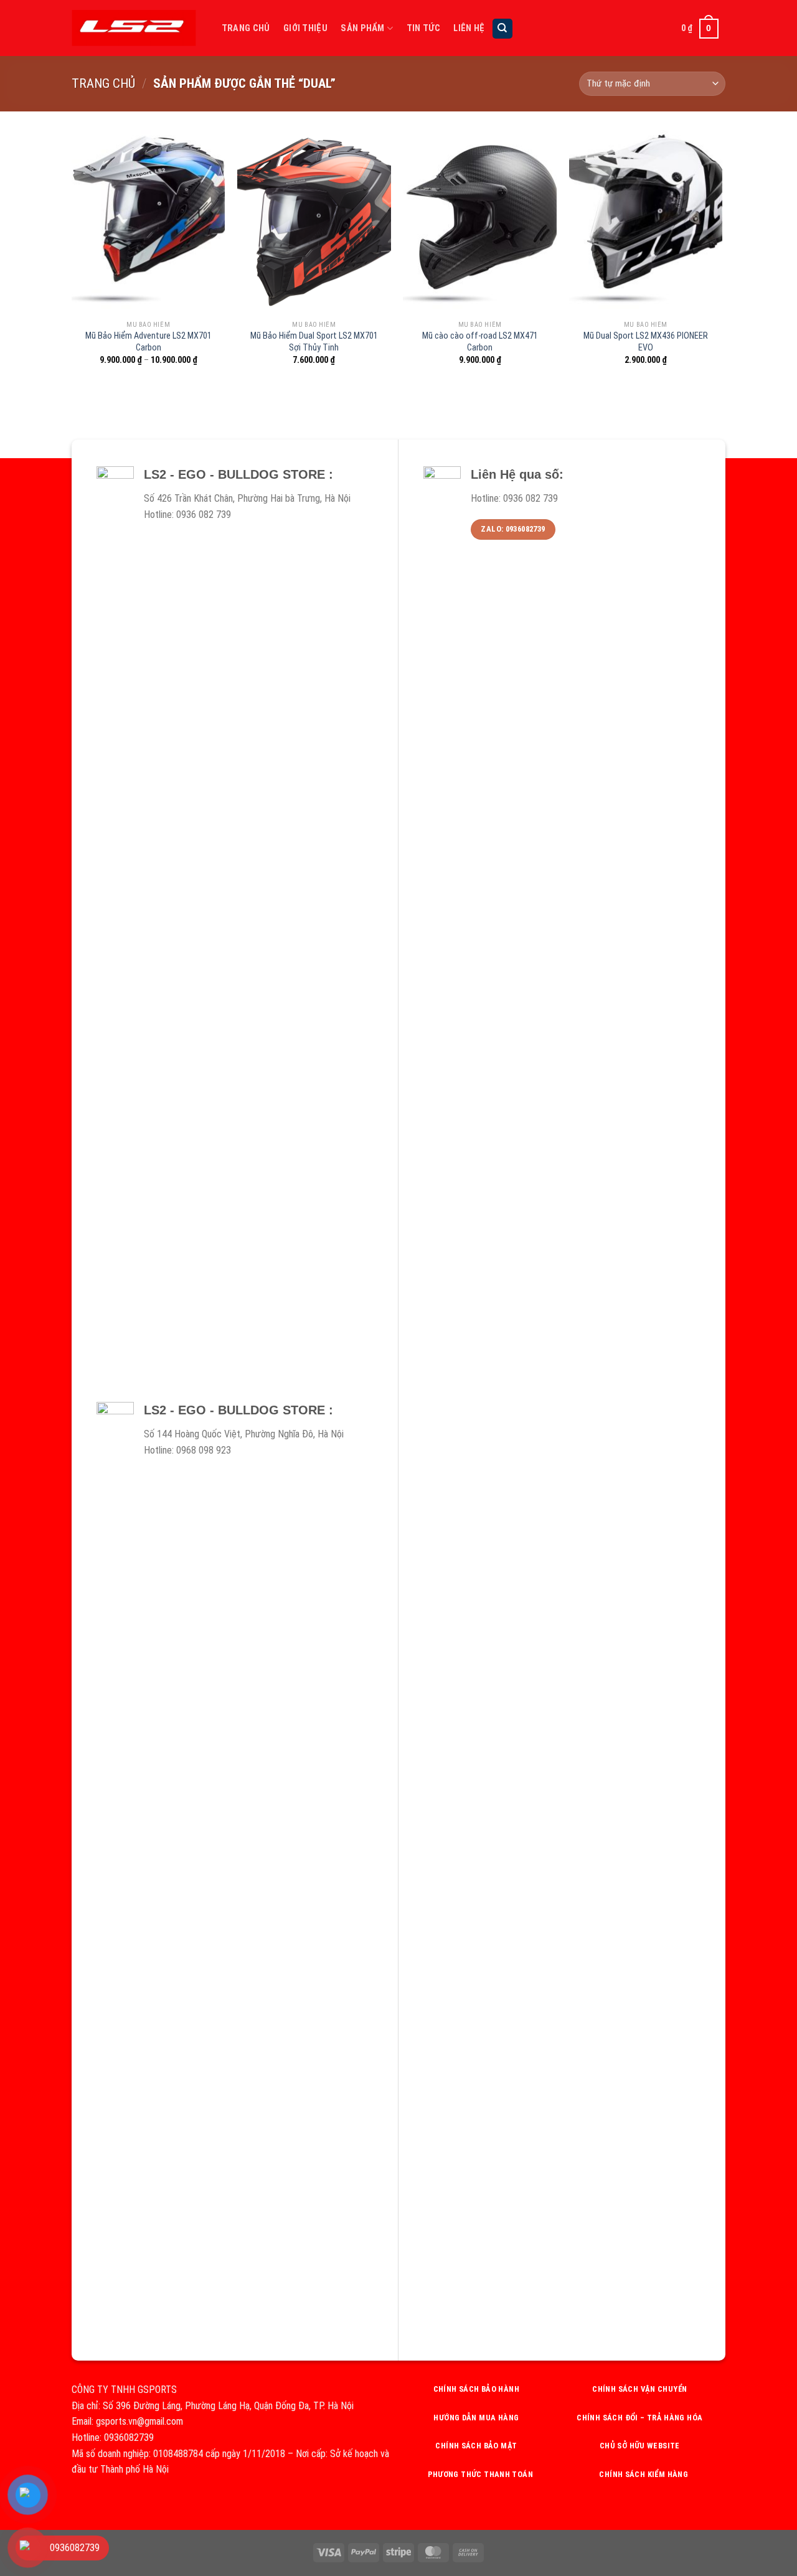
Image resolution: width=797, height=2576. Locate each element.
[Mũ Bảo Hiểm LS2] (134, 28)
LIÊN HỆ (469, 28)
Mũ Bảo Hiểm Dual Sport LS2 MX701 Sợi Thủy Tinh (314, 342)
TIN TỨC (423, 28)
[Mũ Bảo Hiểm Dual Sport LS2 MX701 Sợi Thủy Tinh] (314, 222)
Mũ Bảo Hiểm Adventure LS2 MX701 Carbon (149, 342)
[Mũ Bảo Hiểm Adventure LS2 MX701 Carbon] (149, 222)
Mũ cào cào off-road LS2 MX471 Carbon (480, 342)
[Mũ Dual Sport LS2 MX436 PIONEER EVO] (646, 222)
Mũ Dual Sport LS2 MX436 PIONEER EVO (646, 342)
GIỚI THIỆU (305, 28)
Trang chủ (103, 83)
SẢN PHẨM (362, 28)
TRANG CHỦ (246, 28)
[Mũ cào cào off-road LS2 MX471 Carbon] (480, 222)
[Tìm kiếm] (502, 29)
